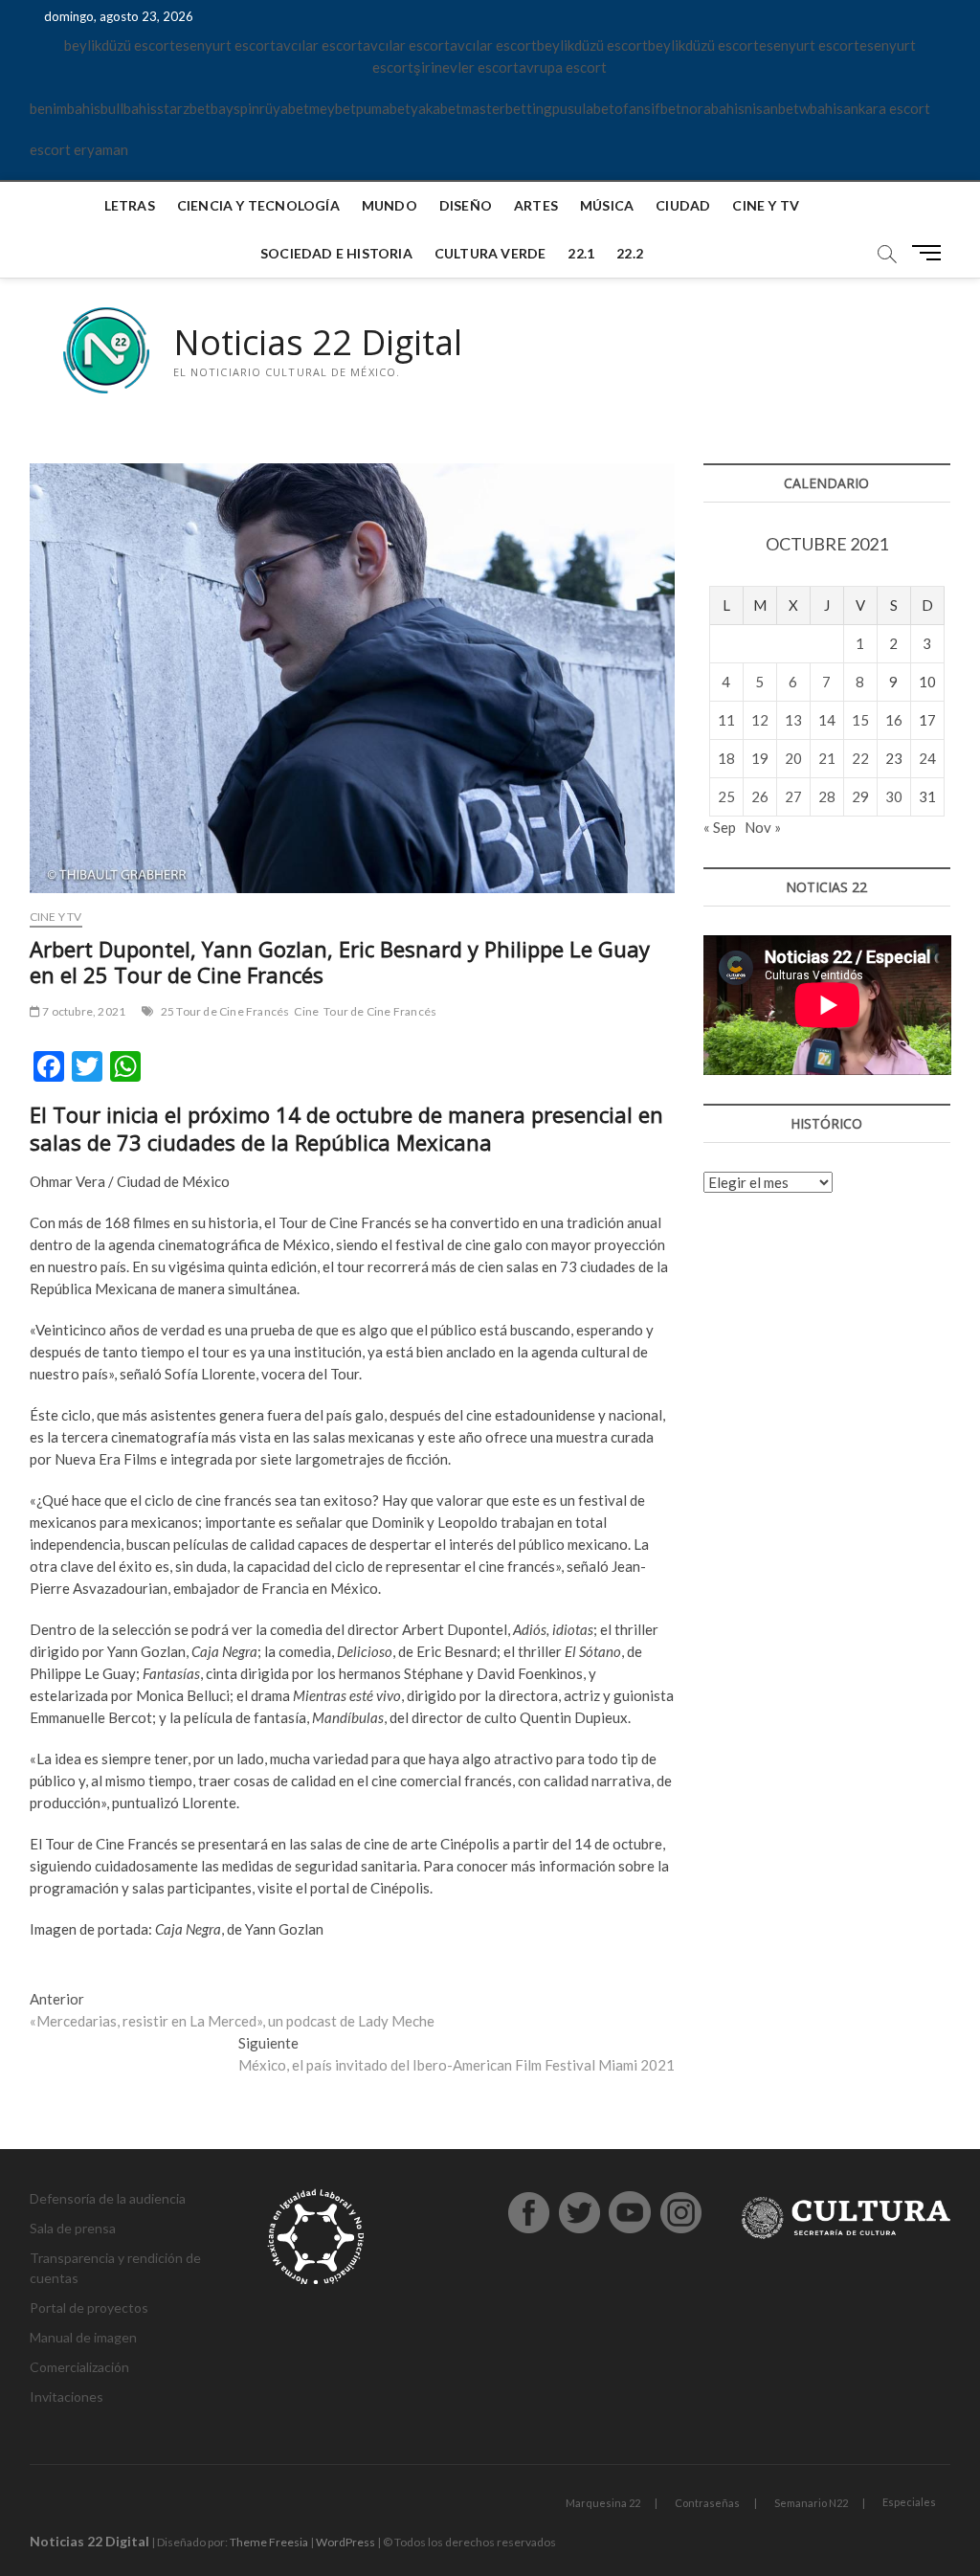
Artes (536, 205)
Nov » (763, 827)
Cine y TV (766, 205)
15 (860, 720)
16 (894, 720)
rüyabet (284, 108)
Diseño (466, 205)
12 (760, 720)
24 (927, 758)
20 (793, 758)
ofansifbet (648, 108)
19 (760, 758)
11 (726, 720)
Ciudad (683, 205)
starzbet (184, 108)
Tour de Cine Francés (380, 1011)
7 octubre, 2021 (83, 1011)
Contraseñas (707, 2503)
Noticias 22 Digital (318, 343)
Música (607, 205)
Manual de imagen (83, 2337)
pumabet (383, 108)
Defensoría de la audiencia (108, 2198)
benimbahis (65, 108)
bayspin (235, 108)
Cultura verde (490, 253)
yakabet (436, 108)
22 (860, 758)
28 (827, 796)
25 (726, 796)
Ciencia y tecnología (258, 205)
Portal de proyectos (89, 2307)
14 (827, 720)
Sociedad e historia (336, 253)
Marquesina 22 (603, 2503)
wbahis (821, 108)
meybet (333, 108)
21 (827, 758)
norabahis (713, 108)
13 (793, 720)
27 (793, 796)
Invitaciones (67, 2397)
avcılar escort (319, 45)
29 (860, 796)
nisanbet (772, 108)
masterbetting (507, 108)
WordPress (345, 2542)
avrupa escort (563, 67)
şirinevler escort (466, 67)
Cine (306, 1011)
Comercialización (79, 2367)
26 (760, 796)
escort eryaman (79, 149)
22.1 (581, 253)
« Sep (720, 827)
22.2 (630, 253)
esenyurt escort (225, 45)
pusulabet (583, 108)
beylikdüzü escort (120, 45)
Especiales (909, 2502)
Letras (130, 205)
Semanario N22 (811, 2503)
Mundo (390, 205)
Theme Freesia (269, 2542)
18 (726, 758)
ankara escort (887, 108)
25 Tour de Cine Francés (225, 1011)
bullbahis (129, 108)
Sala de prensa (73, 2228)
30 (894, 796)
